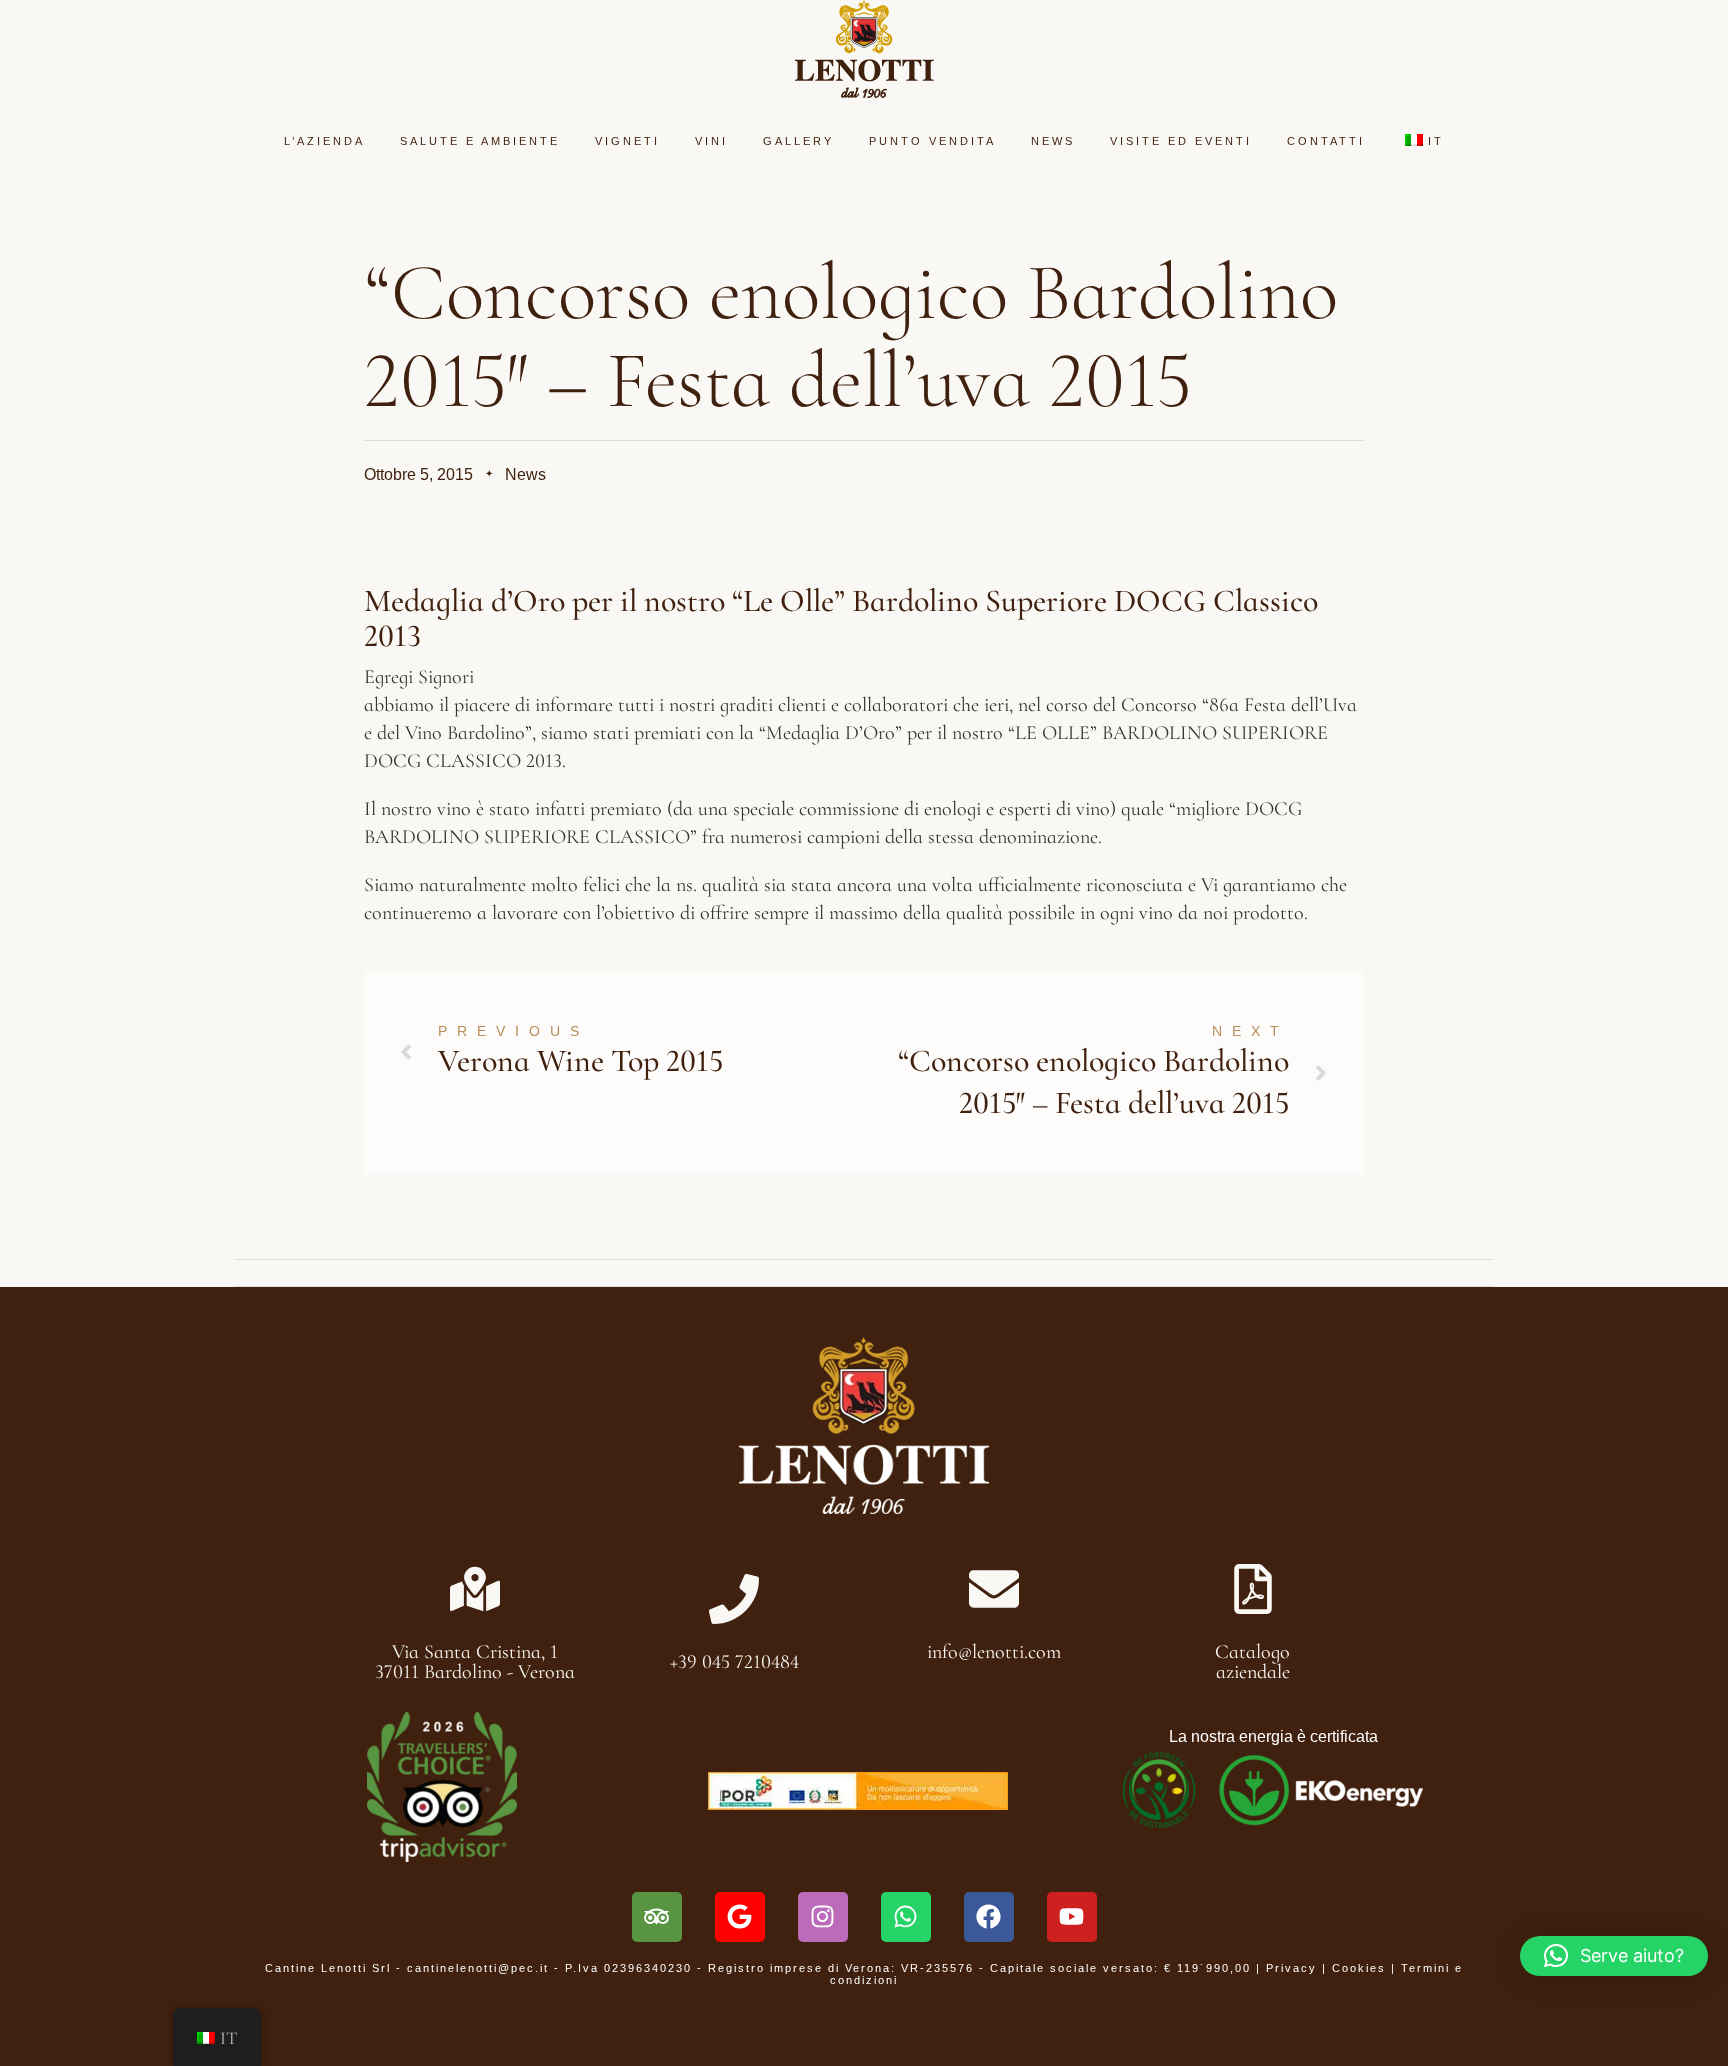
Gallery (798, 141)
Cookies (1359, 1968)
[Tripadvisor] (657, 1917)
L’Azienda (324, 141)
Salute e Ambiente (480, 141)
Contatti (1326, 141)
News (1053, 141)
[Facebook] (989, 1917)
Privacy (1291, 1968)
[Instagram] (823, 1917)
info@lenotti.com (994, 1652)
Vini (711, 141)
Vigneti (627, 141)
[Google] (740, 1917)
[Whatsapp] (906, 1917)
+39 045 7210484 (734, 1662)
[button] (1614, 1956)
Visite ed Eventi (1181, 141)
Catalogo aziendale (1252, 1662)
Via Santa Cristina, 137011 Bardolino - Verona (475, 1662)
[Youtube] (1072, 1917)
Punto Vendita (932, 141)
